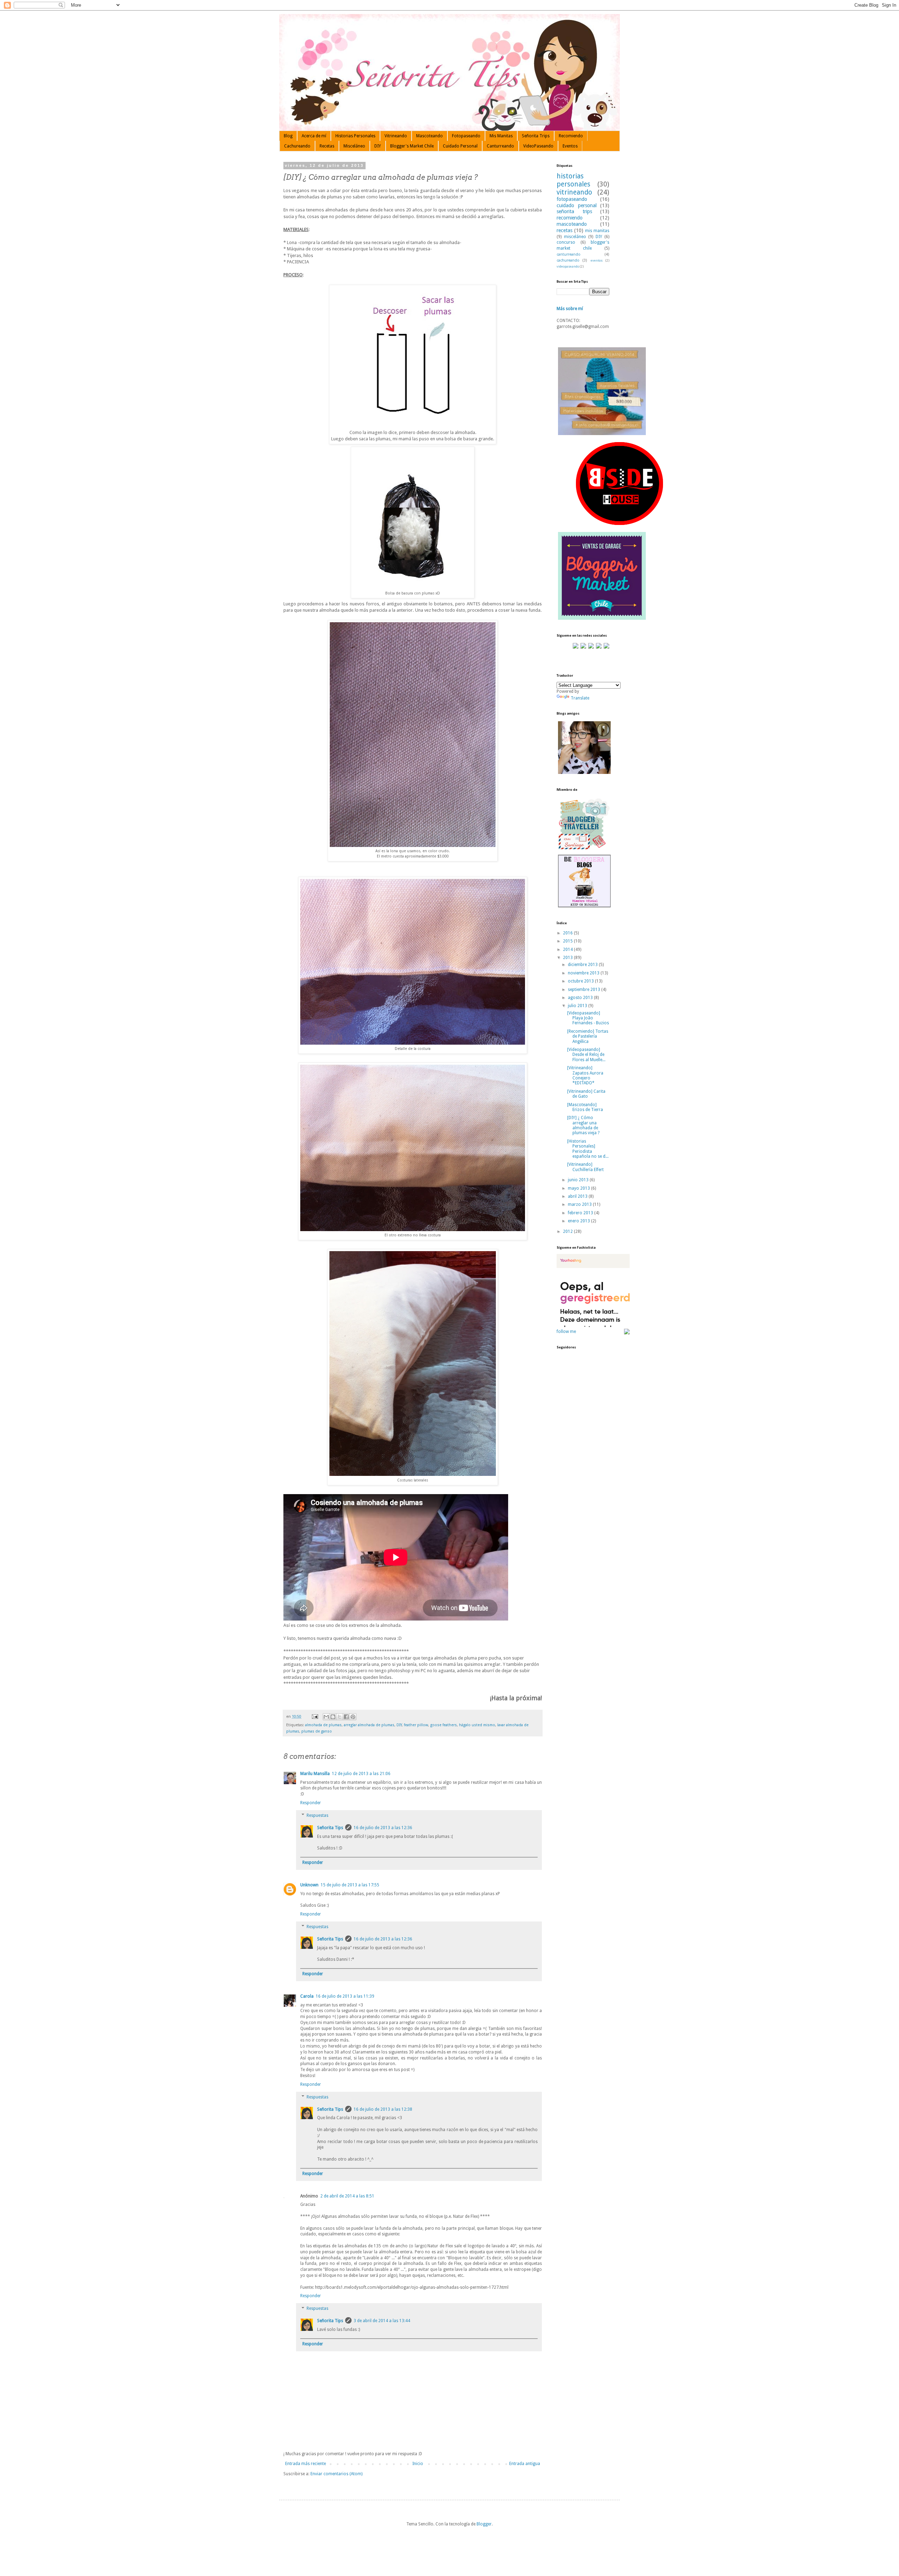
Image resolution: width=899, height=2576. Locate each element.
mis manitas (597, 231)
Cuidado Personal (460, 146)
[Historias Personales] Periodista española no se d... (588, 1149)
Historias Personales (355, 136)
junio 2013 (579, 1180)
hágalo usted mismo (477, 1725)
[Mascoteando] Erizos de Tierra (585, 1107)
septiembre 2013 (585, 990)
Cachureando (297, 146)
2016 (568, 933)
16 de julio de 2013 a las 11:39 (345, 1996)
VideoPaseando (538, 146)
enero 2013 (579, 1221)
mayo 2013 (579, 1188)
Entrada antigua (525, 2464)
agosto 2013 (581, 998)
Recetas (327, 146)
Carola (307, 1996)
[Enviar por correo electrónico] (326, 1717)
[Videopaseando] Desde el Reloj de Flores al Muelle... (586, 1055)
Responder (311, 1803)
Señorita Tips (330, 1828)
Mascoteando (429, 136)
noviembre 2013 (584, 973)
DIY (378, 146)
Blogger (484, 2524)
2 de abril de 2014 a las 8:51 (347, 2196)
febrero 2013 (581, 1213)
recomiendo (570, 218)
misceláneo (575, 237)
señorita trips (574, 211)
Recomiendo (571, 136)
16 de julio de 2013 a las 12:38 (383, 2109)
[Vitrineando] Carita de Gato (586, 1094)
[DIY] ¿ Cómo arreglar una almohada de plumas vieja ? (583, 1125)
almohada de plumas (323, 1725)
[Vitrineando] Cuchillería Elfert (585, 1167)
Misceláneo (354, 146)
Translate (580, 698)
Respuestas (317, 1815)
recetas (565, 230)
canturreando (569, 254)
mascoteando (572, 224)
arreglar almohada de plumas (369, 1725)
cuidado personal (577, 205)
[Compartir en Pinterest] (353, 1717)
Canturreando (500, 146)
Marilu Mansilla (315, 1774)
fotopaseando (572, 199)
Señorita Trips (536, 136)
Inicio (418, 2464)
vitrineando (574, 192)
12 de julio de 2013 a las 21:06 (361, 1774)
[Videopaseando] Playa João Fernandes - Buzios (588, 1018)
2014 (568, 949)
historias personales (573, 180)
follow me (566, 1332)
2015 (568, 941)
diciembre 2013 (583, 965)
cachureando (568, 260)
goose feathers (444, 1725)
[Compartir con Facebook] (346, 1717)
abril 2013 (578, 1196)
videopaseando (568, 266)
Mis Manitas (501, 136)
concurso (566, 242)
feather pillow (416, 1725)
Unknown (309, 1885)
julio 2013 (578, 1006)
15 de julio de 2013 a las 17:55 (350, 1885)
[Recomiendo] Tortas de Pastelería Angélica (588, 1036)
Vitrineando (396, 136)
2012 (568, 1231)
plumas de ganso (317, 1731)
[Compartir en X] (340, 1717)
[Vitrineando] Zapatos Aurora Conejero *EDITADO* (585, 1075)
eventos (597, 260)
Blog (288, 136)
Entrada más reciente (306, 2464)
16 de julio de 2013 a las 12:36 (383, 1828)
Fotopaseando (466, 136)
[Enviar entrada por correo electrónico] (315, 1717)
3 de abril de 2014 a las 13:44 (382, 2321)
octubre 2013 (581, 981)
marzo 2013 (580, 1204)
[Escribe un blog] (333, 1717)
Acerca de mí (314, 136)
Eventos (570, 146)
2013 (568, 958)
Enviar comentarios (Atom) (336, 2474)
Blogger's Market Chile (412, 146)
